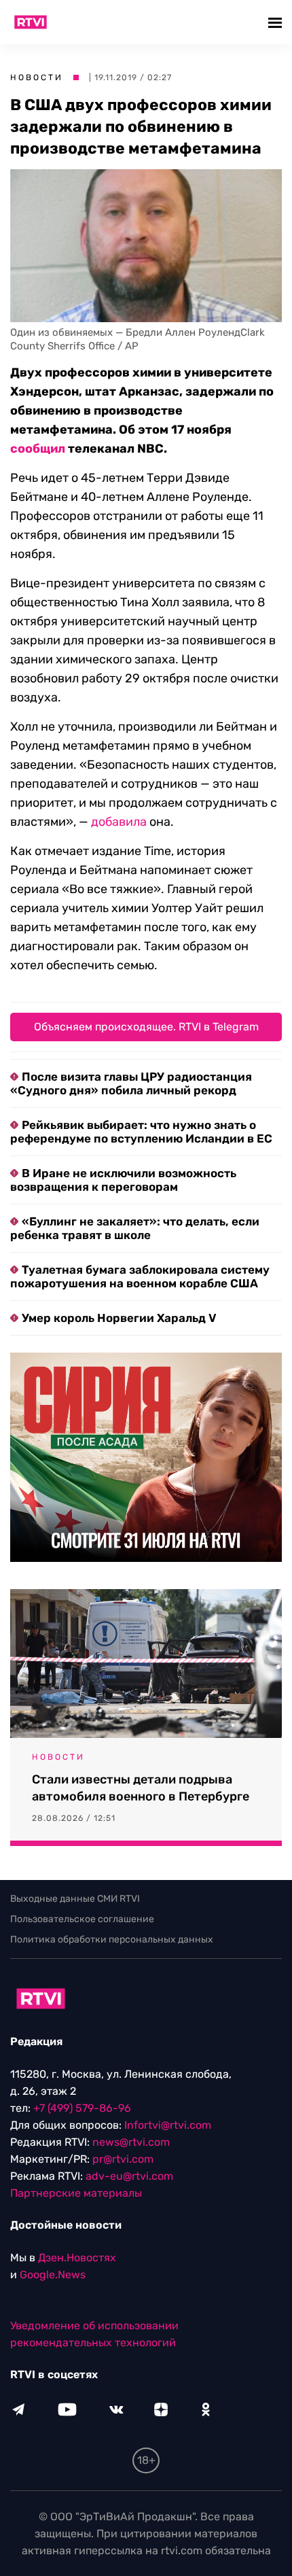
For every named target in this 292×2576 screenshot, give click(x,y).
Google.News (53, 2275)
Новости (37, 77)
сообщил (38, 449)
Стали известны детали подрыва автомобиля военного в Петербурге (141, 1788)
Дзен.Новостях (77, 2258)
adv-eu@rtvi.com (129, 2176)
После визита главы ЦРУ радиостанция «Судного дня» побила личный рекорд (131, 1083)
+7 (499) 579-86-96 (82, 2108)
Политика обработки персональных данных (112, 1939)
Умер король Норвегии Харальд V (119, 1318)
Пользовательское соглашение (82, 1919)
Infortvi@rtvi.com (168, 2125)
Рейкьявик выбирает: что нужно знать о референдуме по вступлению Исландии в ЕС (141, 1132)
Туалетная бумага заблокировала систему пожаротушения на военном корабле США (140, 1276)
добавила (119, 822)
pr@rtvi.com (123, 2159)
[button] (277, 22)
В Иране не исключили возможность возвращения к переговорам (123, 1180)
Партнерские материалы (76, 2193)
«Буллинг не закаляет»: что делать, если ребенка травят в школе (135, 1228)
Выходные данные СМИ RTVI (75, 1899)
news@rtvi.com (131, 2142)
